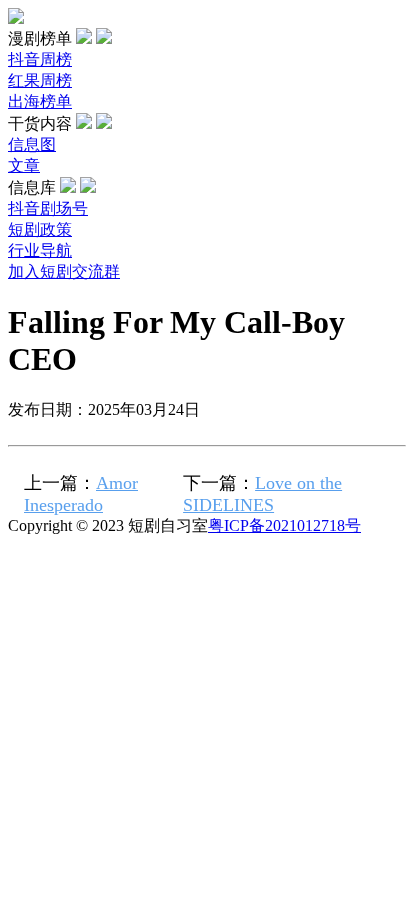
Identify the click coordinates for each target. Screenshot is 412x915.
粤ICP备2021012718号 (284, 525)
